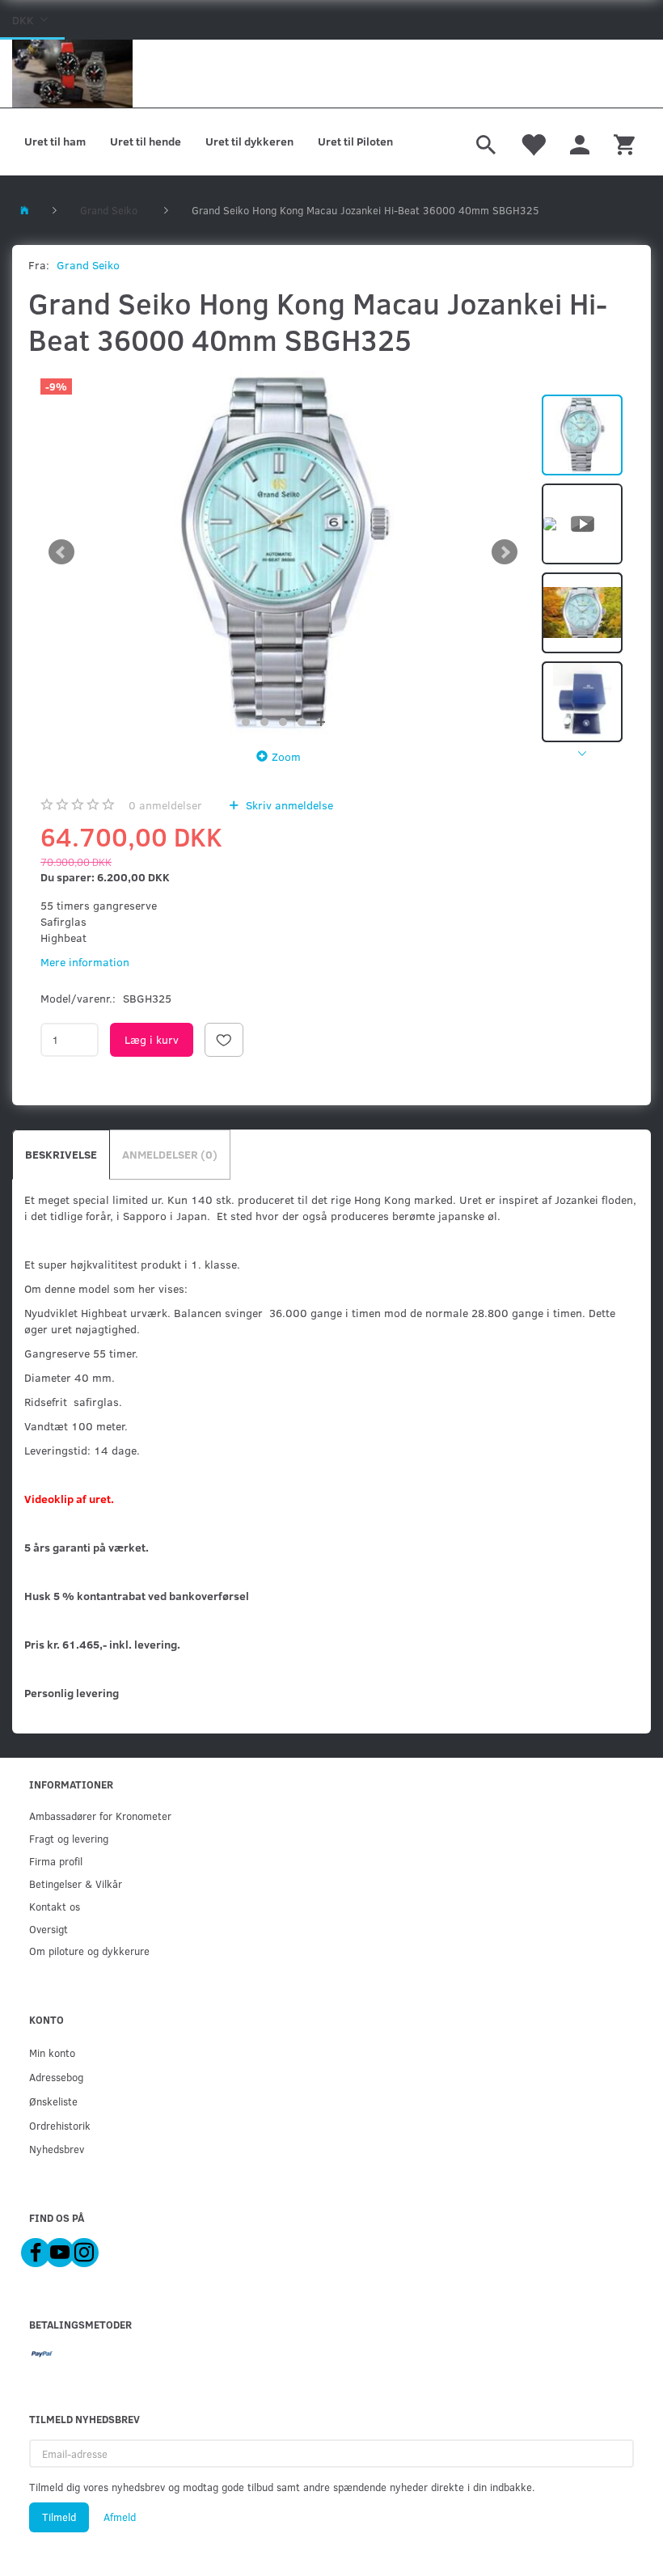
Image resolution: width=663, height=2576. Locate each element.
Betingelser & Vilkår (76, 1883)
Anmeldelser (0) (170, 1154)
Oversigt (49, 1929)
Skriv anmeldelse (288, 805)
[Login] (580, 142)
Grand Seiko (88, 265)
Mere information (85, 962)
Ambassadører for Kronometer (100, 1816)
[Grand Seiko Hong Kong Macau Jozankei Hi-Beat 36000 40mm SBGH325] (283, 552)
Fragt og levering (69, 1838)
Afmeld (120, 2517)
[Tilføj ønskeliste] (224, 1040)
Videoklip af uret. (69, 1499)
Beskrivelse (61, 1154)
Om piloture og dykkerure (89, 1951)
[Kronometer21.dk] (72, 74)
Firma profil (56, 1861)
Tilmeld (59, 2517)
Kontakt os (55, 1906)
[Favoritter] (533, 142)
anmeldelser (165, 805)
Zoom (286, 756)
